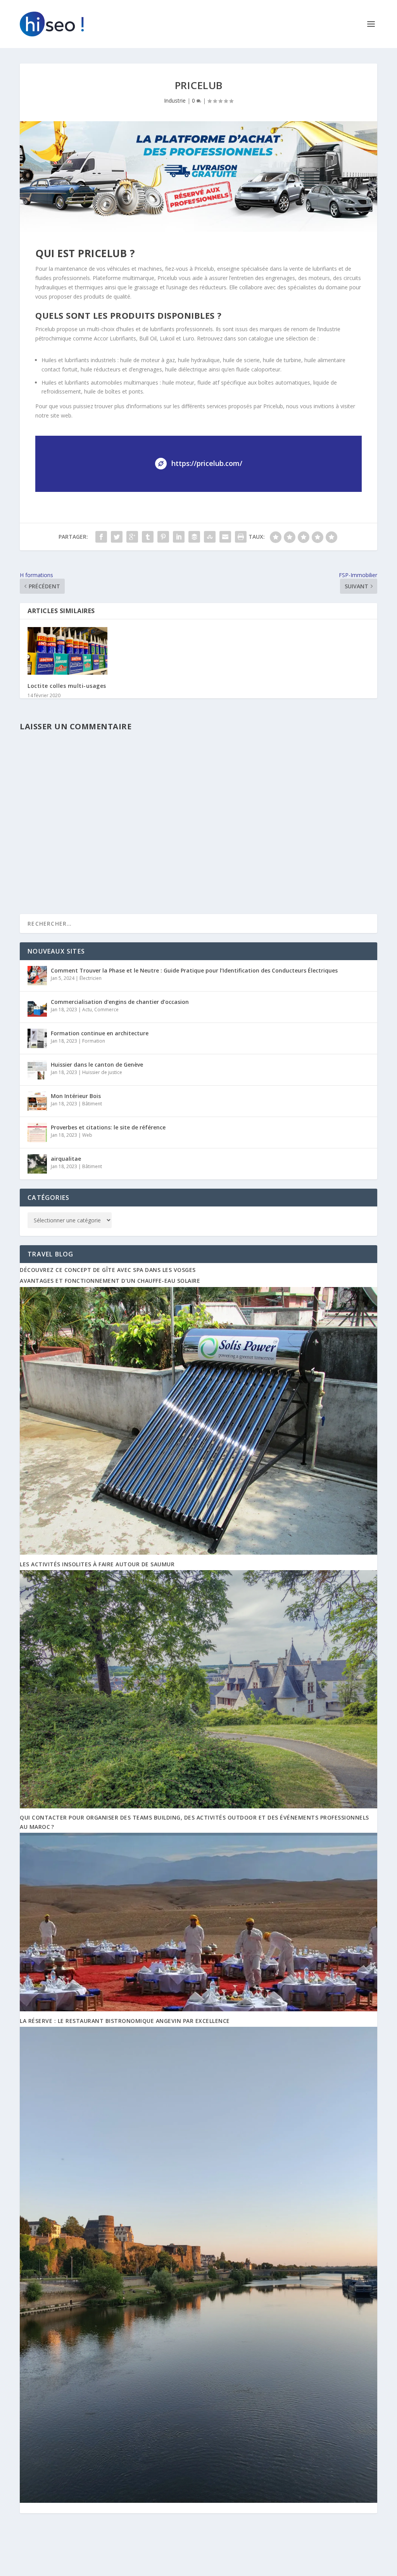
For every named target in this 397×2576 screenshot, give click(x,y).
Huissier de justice (102, 1072)
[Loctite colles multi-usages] (67, 651)
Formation (94, 1041)
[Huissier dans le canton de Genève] (37, 1070)
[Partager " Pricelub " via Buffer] (194, 537)
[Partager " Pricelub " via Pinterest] (163, 537)
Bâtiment (92, 1104)
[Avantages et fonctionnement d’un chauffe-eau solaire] (198, 1553)
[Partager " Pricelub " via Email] (225, 537)
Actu (87, 1010)
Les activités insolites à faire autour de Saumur (97, 1564)
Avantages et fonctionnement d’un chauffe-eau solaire (110, 1281)
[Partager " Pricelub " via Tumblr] (148, 537)
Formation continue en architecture (100, 1033)
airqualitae (66, 1159)
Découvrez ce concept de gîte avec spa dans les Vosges (108, 1270)
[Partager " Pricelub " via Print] (241, 537)
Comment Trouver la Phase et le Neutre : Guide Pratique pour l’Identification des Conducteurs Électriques (194, 970)
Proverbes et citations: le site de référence (108, 1127)
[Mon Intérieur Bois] (37, 1101)
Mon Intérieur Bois (76, 1096)
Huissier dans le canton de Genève (97, 1065)
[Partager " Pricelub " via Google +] (132, 537)
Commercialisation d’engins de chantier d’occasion (120, 1002)
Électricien (91, 978)
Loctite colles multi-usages (67, 686)
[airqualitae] (37, 1164)
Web (87, 1135)
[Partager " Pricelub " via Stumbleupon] (210, 537)
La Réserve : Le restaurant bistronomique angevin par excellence (125, 2021)
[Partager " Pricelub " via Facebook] (101, 537)
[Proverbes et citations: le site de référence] (37, 1132)
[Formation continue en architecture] (37, 1038)
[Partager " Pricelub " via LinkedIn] (179, 537)
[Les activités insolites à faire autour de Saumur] (198, 1806)
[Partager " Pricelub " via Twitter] (117, 537)
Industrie (175, 101)
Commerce (106, 1010)
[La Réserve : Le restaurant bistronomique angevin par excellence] (198, 2501)
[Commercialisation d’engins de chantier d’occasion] (37, 1007)
